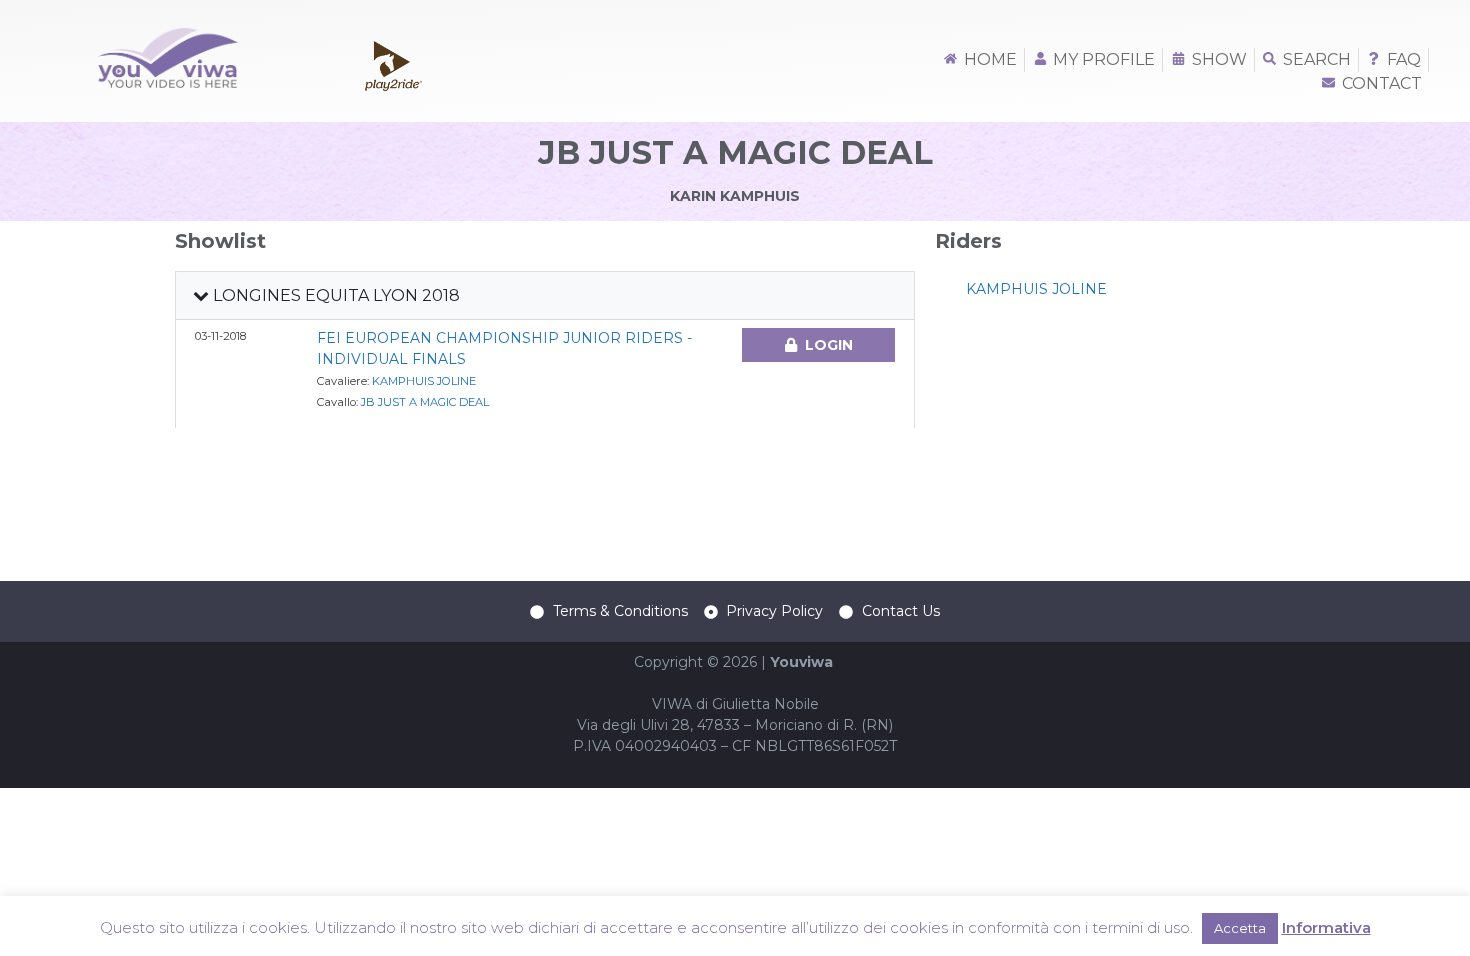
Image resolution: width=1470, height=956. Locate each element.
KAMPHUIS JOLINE (424, 381)
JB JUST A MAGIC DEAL (425, 402)
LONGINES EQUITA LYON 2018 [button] (334, 295)
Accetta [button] (1240, 928)
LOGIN (829, 345)
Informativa (1326, 927)
